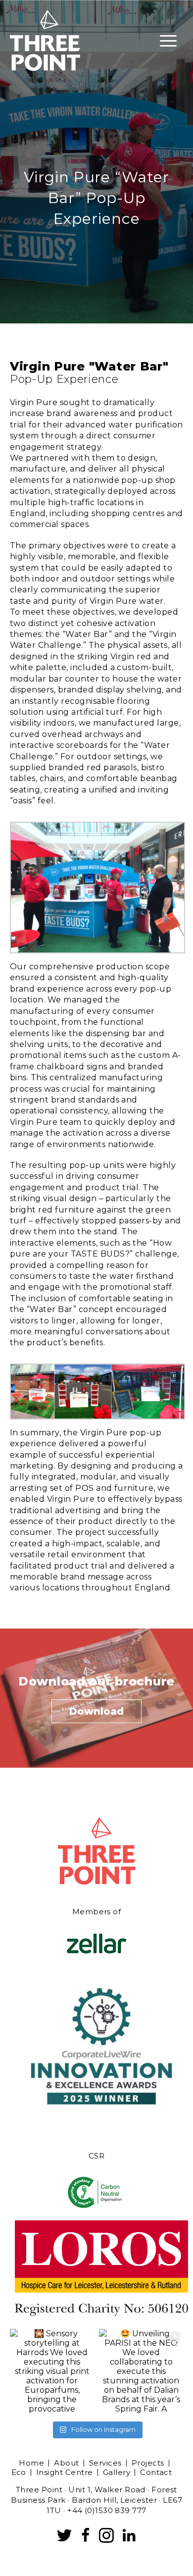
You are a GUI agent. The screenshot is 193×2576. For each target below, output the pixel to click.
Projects (148, 2463)
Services (105, 2463)
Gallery (117, 2472)
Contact (156, 2472)
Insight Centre (65, 2472)
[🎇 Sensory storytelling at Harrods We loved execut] (52, 2371)
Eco (19, 2472)
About (66, 2463)
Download (96, 1711)
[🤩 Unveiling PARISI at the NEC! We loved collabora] (141, 2371)
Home (31, 2463)
